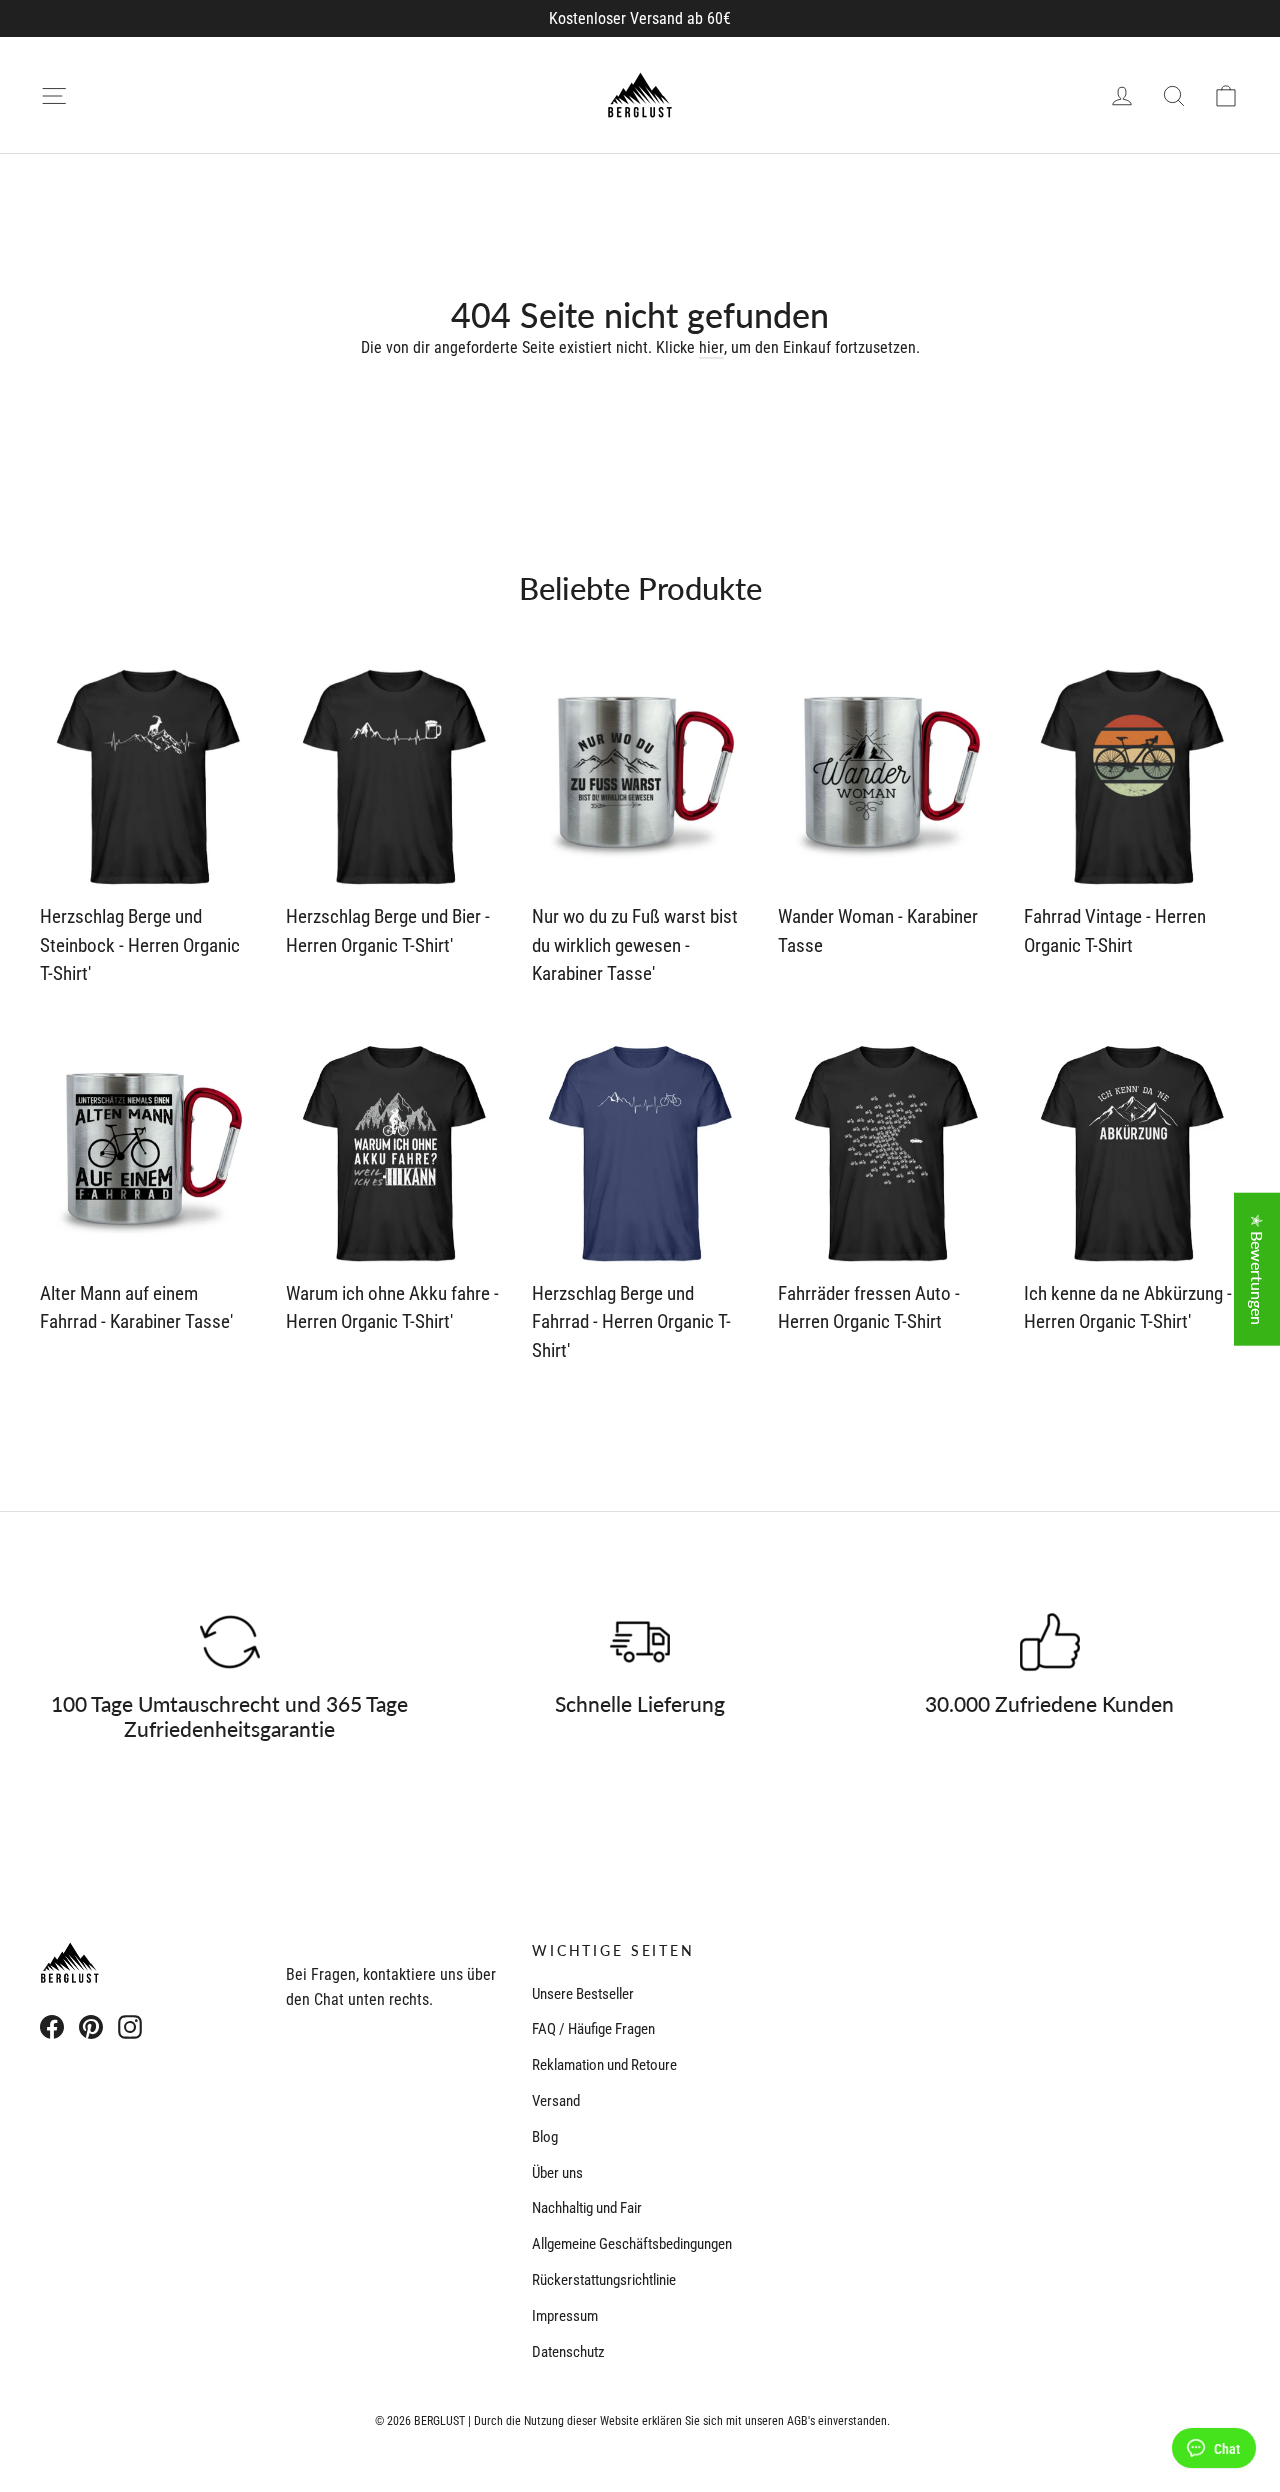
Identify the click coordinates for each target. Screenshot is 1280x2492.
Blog (545, 2137)
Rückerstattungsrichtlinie (604, 2280)
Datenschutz (568, 2352)
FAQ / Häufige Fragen (593, 2029)
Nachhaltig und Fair (587, 2208)
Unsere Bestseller (583, 1994)
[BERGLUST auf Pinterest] (91, 2026)
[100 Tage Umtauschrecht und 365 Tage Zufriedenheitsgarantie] (230, 1642)
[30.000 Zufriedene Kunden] (1050, 1642)
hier (711, 347)
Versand (556, 2101)
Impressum (565, 2316)
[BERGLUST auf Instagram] (130, 2026)
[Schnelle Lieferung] (640, 1642)
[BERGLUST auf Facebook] (52, 2026)
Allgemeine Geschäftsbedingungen (632, 2244)
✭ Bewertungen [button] (1257, 1269)
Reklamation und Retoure (604, 2065)
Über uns (557, 2173)
